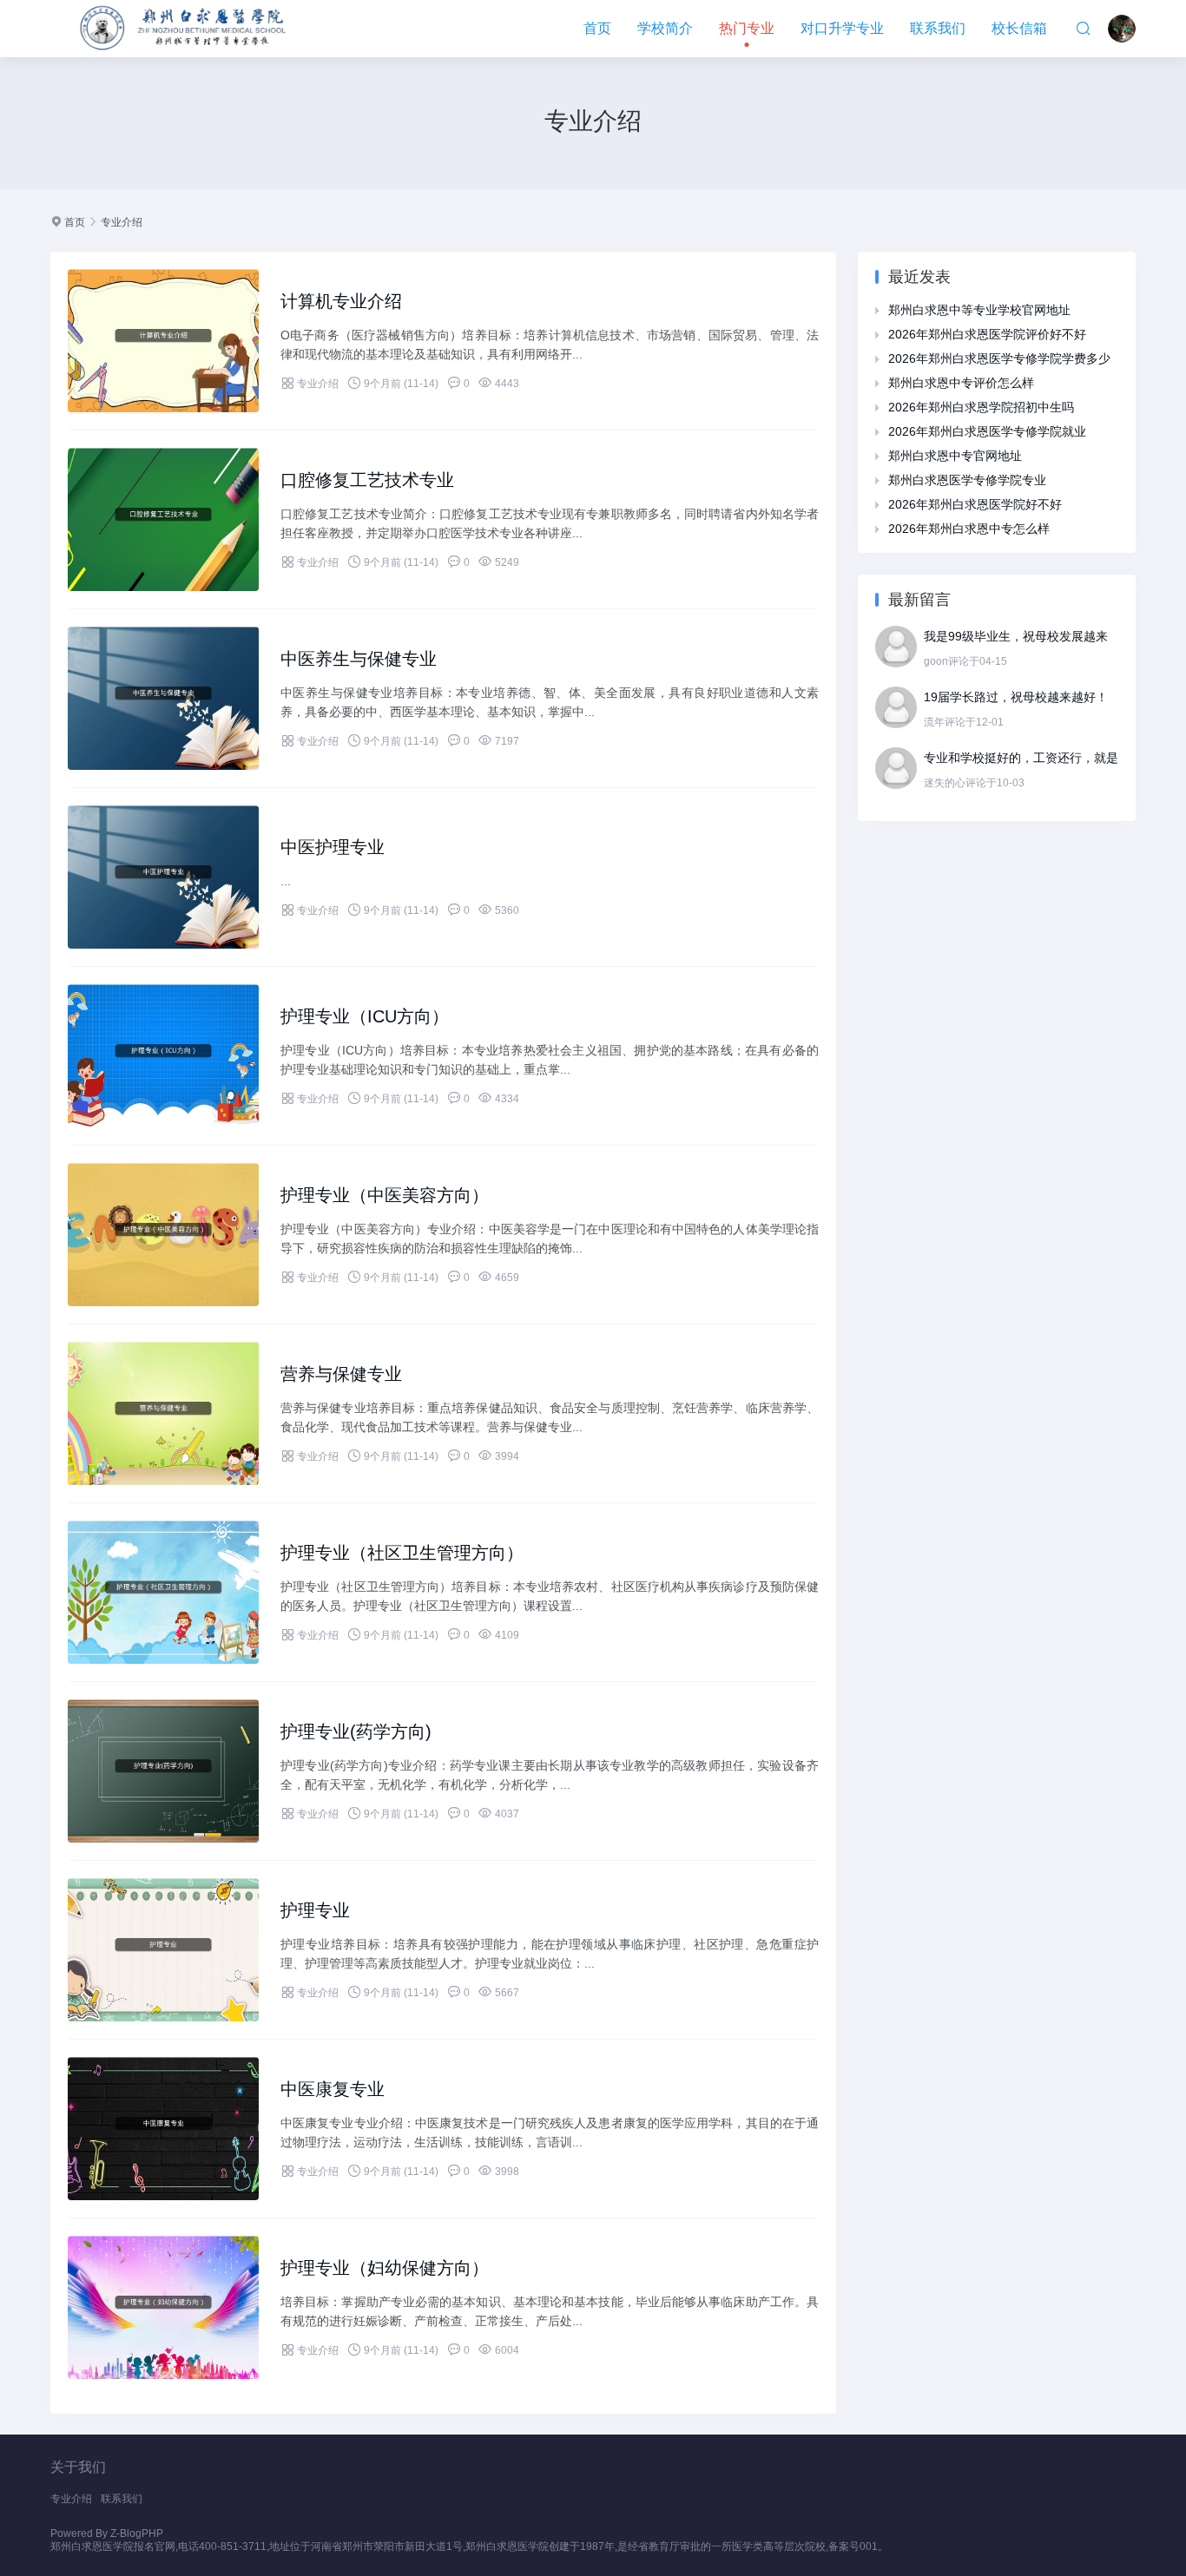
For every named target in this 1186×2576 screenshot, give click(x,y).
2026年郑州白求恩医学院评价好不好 (987, 334)
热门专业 (747, 28)
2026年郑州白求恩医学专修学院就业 (987, 431)
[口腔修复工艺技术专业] (163, 519)
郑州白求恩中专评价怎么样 (961, 383)
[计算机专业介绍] (163, 341)
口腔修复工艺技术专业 (367, 480)
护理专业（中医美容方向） (385, 1195)
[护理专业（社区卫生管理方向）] (163, 1592)
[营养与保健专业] (163, 1413)
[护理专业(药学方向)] (163, 1771)
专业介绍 (122, 222)
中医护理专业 (333, 847)
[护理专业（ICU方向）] (163, 1056)
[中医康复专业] (163, 2129)
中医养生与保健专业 (359, 659)
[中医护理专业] (163, 877)
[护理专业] (163, 1950)
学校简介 (665, 28)
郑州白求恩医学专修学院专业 (967, 480)
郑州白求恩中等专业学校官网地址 (979, 310)
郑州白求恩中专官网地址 (955, 456)
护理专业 (315, 1910)
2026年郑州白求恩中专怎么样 (969, 529)
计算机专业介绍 (341, 301)
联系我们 (938, 28)
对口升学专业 (842, 28)
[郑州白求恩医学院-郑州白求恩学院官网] (185, 29)
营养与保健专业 (341, 1374)
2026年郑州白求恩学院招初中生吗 (981, 407)
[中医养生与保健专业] (163, 698)
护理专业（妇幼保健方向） (385, 2268)
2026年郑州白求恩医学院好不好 (975, 504)
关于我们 (78, 2467)
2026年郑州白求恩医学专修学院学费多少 (999, 358)
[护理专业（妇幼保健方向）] (163, 2307)
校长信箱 (1019, 28)
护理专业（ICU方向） (365, 1016)
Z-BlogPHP (137, 2533)
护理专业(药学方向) (356, 1732)
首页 (597, 28)
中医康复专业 (333, 2089)
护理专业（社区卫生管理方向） (402, 1553)
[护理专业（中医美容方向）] (163, 1235)
